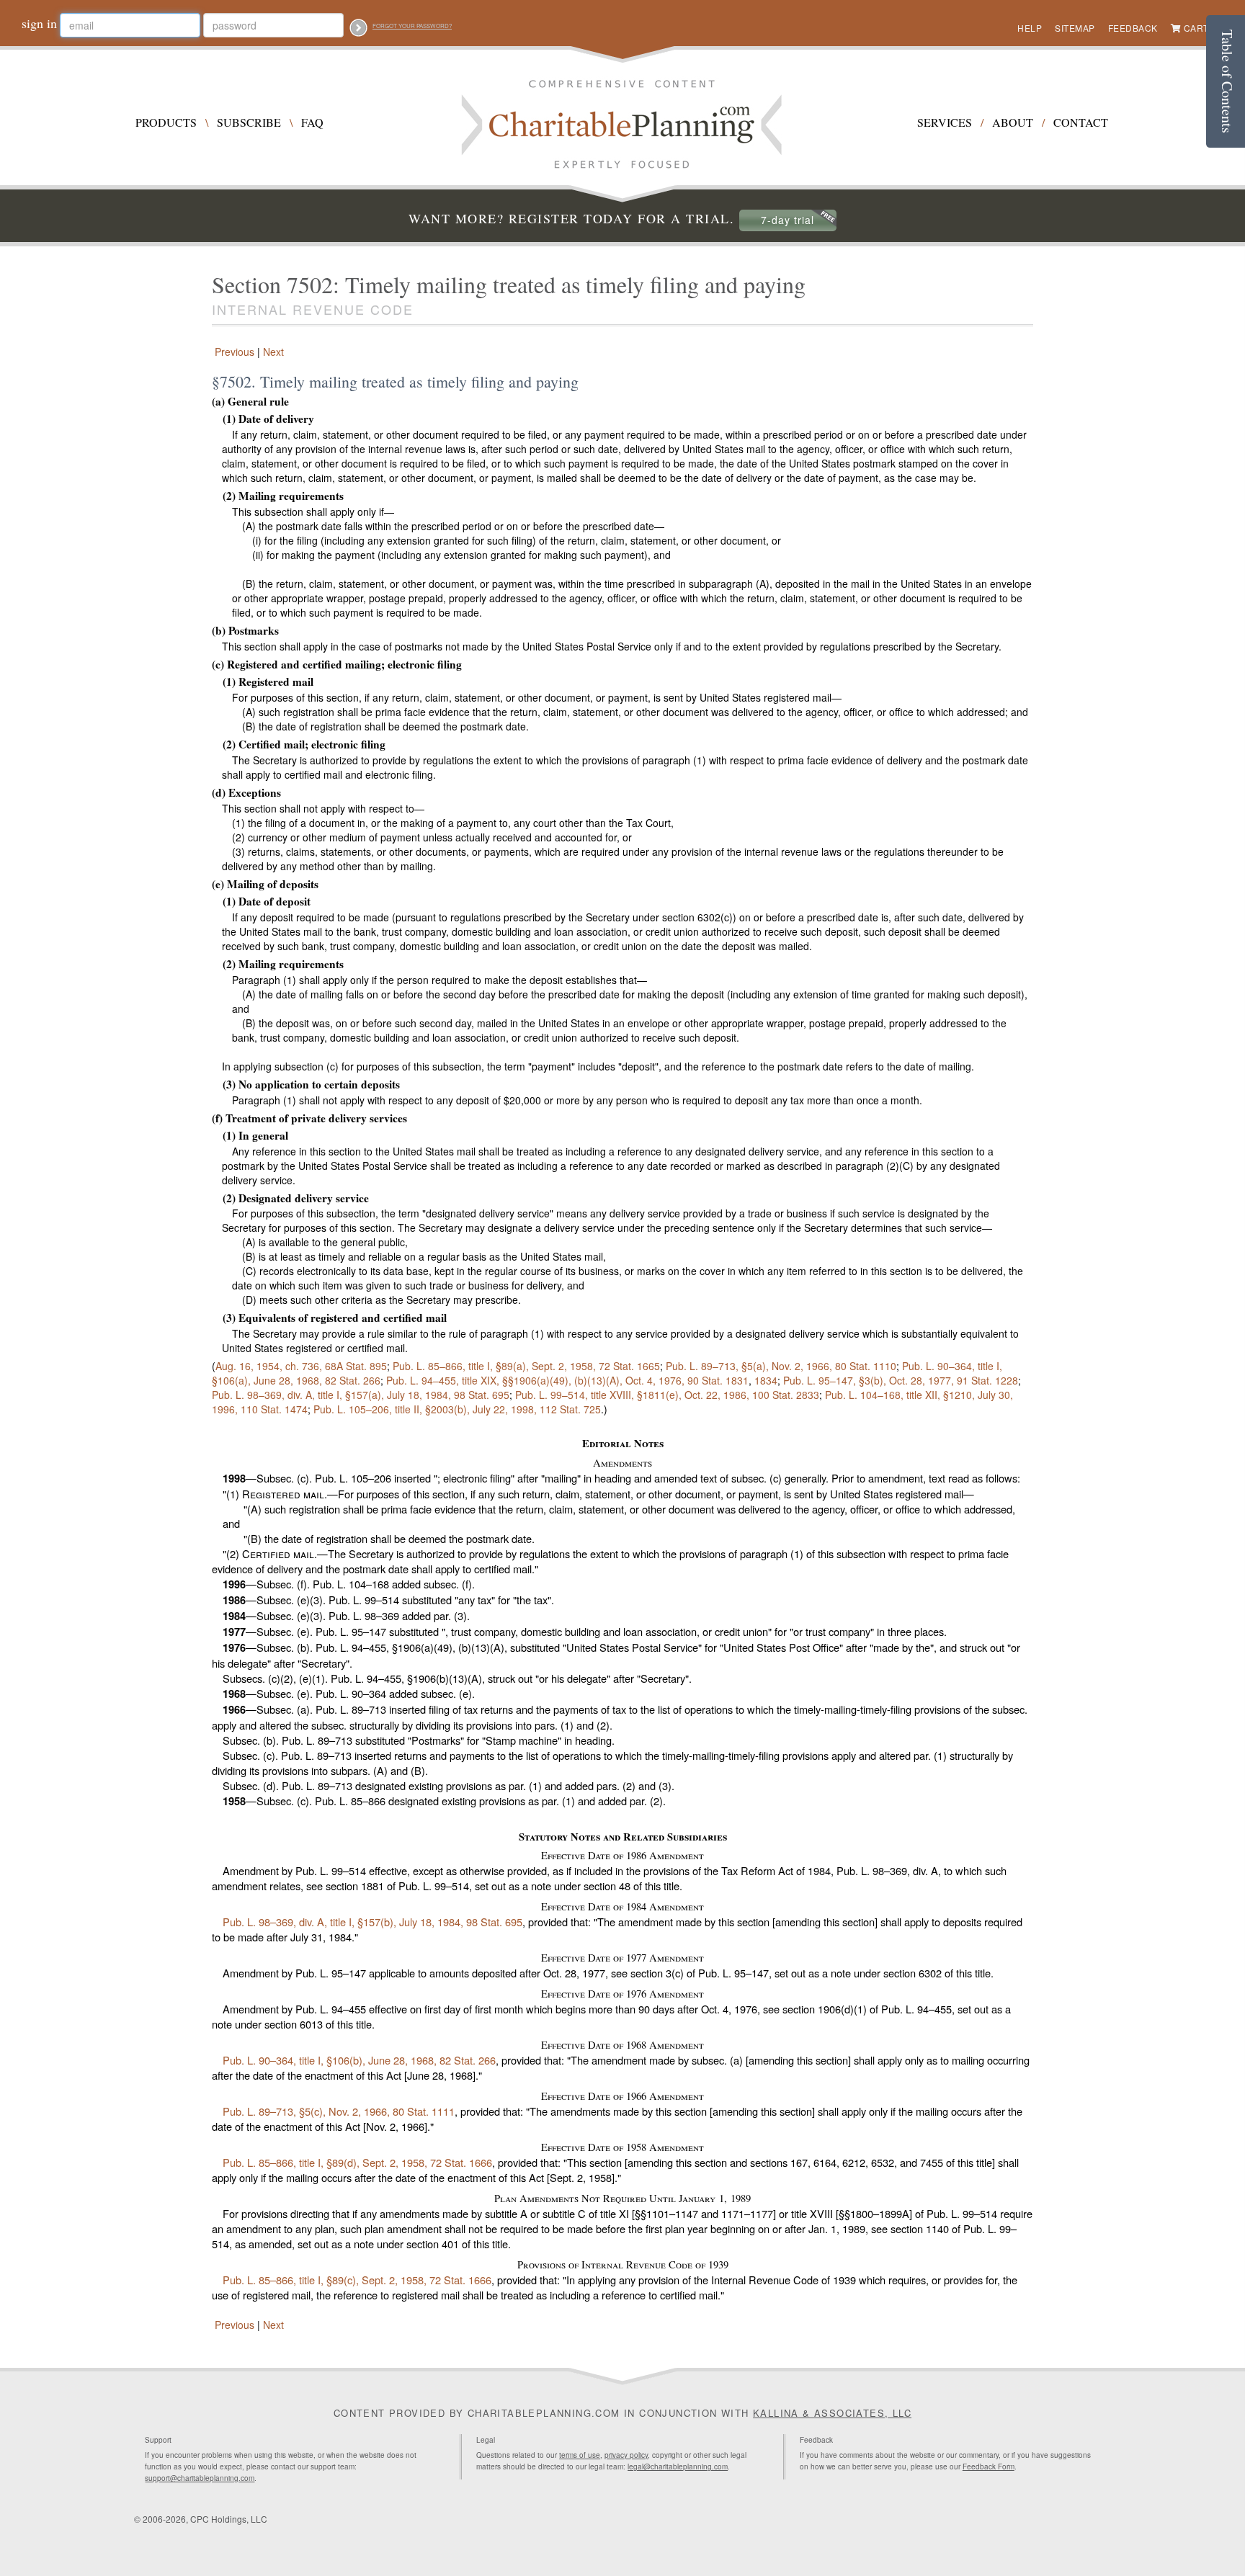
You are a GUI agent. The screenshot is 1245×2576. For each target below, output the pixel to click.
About (1013, 122)
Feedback (1133, 28)
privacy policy (626, 2455)
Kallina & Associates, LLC (832, 2413)
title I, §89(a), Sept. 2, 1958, (526, 1366)
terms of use (580, 2455)
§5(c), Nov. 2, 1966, (339, 2111)
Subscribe (249, 122)
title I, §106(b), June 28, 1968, (359, 2060)
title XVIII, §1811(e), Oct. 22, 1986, (667, 1395)
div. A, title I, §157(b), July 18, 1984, (372, 1922)
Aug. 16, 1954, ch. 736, (301, 1366)
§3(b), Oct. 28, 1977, (901, 1380)
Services (945, 122)
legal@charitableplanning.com (678, 2467)
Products (166, 122)
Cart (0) (1204, 28)
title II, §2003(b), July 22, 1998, (457, 1409)
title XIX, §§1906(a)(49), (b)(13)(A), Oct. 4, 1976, (567, 1380)
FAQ (312, 122)
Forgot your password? (412, 26)
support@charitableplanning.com (200, 2478)
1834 (766, 1380)
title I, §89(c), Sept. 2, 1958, (357, 2280)
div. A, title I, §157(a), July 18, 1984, (361, 1395)
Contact (1081, 122)
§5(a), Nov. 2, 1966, (781, 1366)
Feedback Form (989, 2467)
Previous (233, 352)
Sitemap (1075, 28)
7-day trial (787, 220)
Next (275, 352)
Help (1030, 28)
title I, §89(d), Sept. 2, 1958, (357, 2162)
